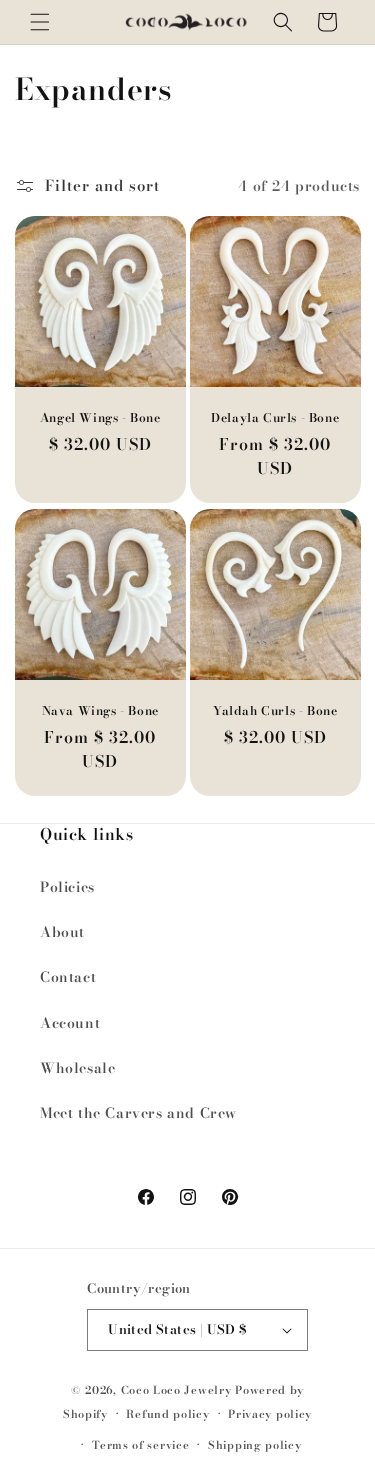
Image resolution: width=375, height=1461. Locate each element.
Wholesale (77, 1068)
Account (70, 1023)
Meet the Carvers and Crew (138, 1113)
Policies (67, 887)
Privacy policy (270, 1414)
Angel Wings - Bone (100, 418)
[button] (40, 22)
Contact (68, 977)
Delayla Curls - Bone (275, 418)
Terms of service (140, 1445)
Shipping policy (255, 1445)
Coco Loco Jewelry (176, 1390)
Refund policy (167, 1414)
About (62, 932)
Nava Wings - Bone (100, 711)
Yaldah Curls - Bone (275, 711)
